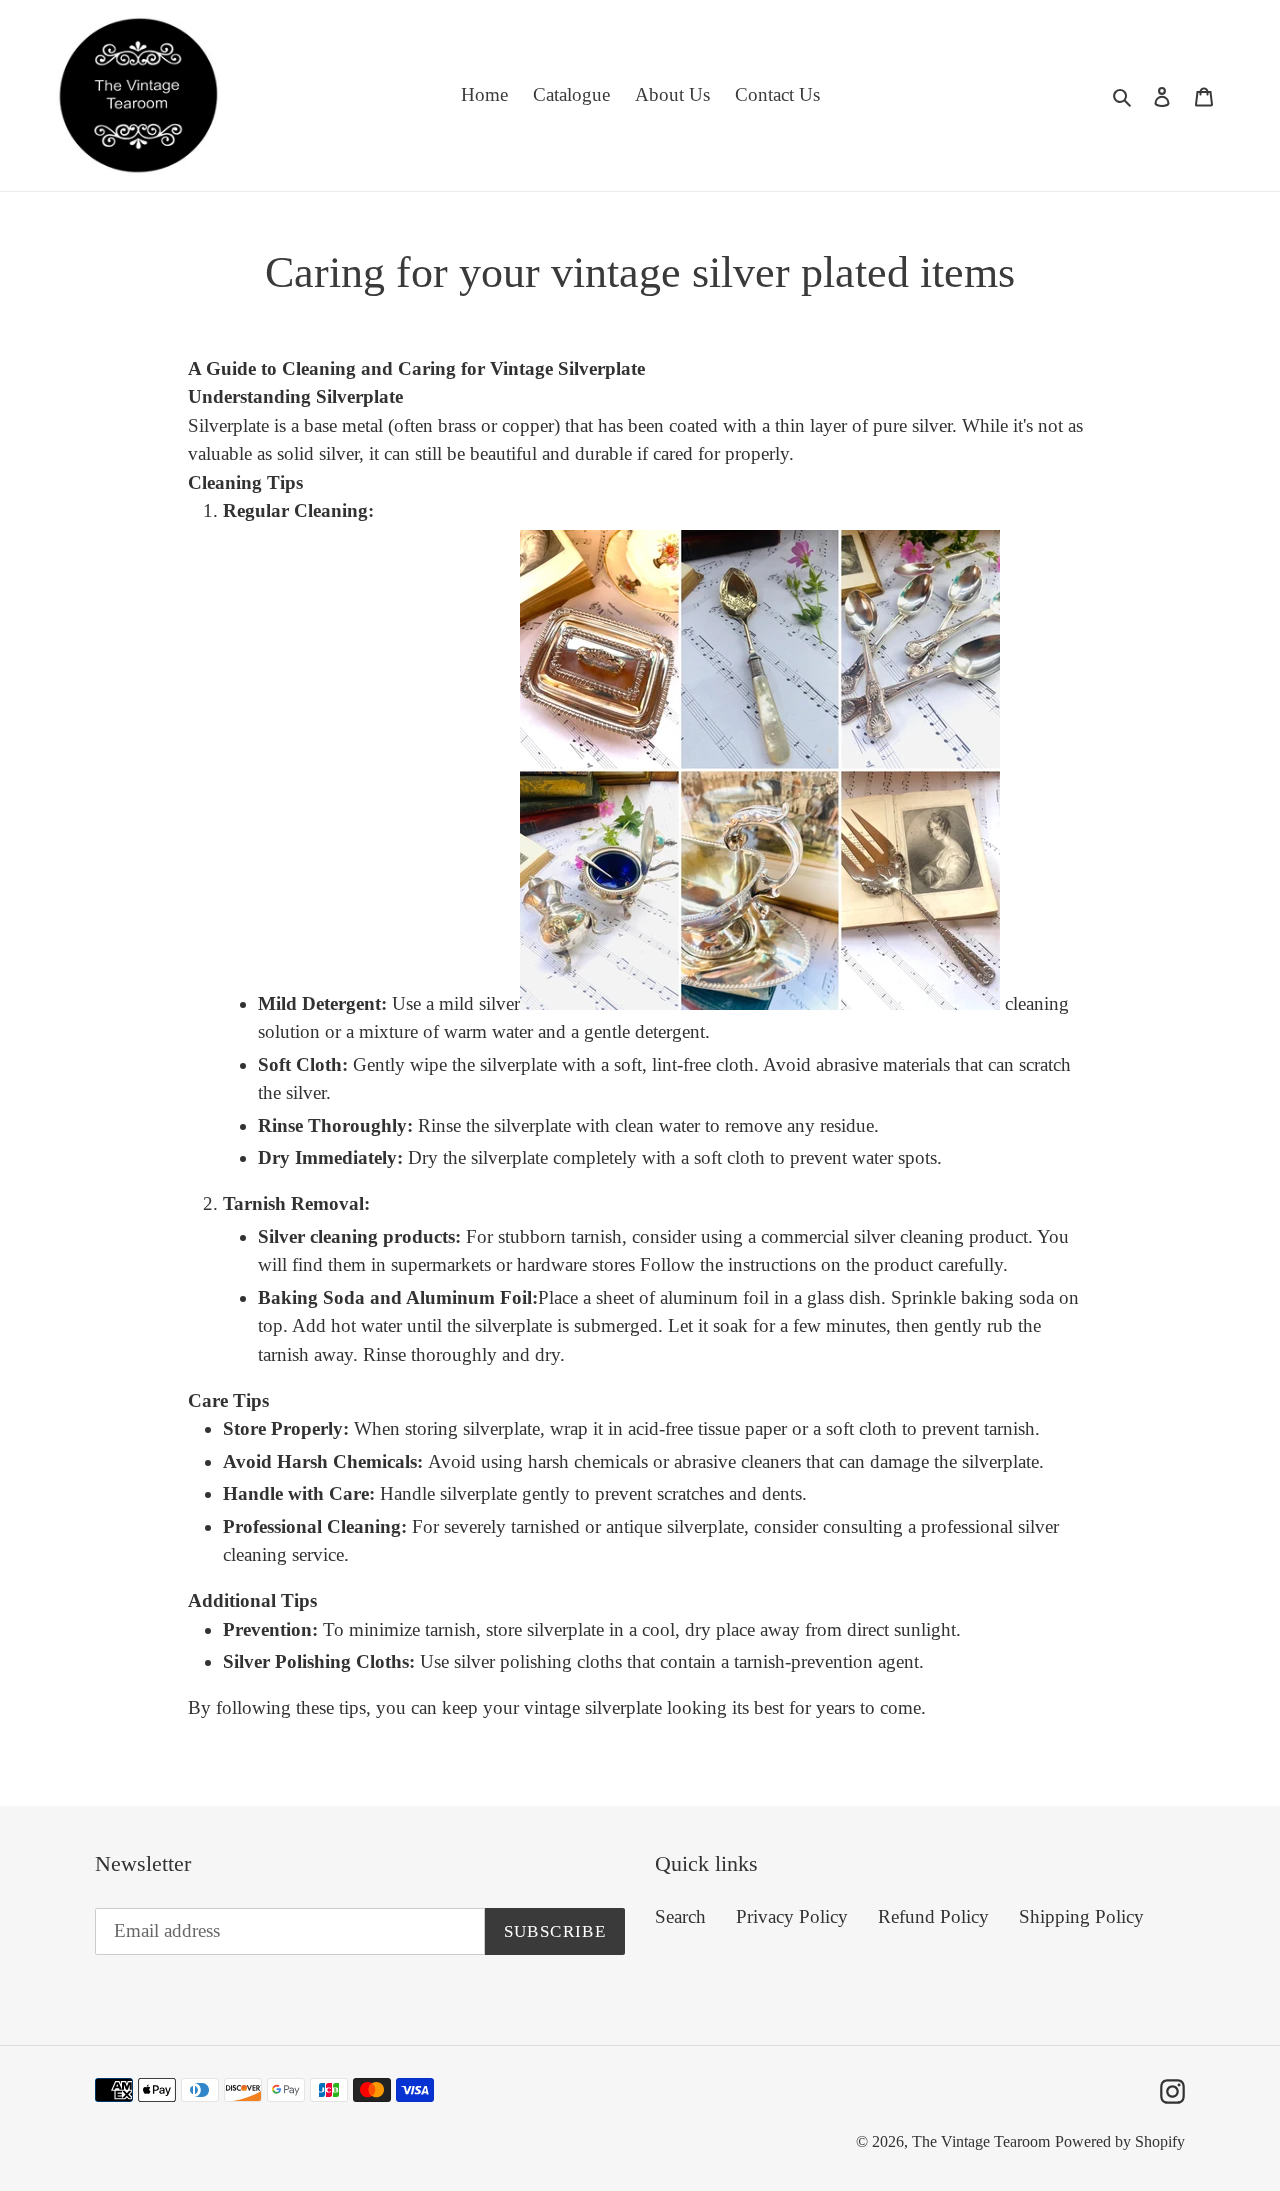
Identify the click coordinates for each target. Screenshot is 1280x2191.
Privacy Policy (792, 1916)
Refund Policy (933, 1916)
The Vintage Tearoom (981, 2142)
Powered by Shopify (1120, 2142)
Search (680, 1916)
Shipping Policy (1081, 1916)
